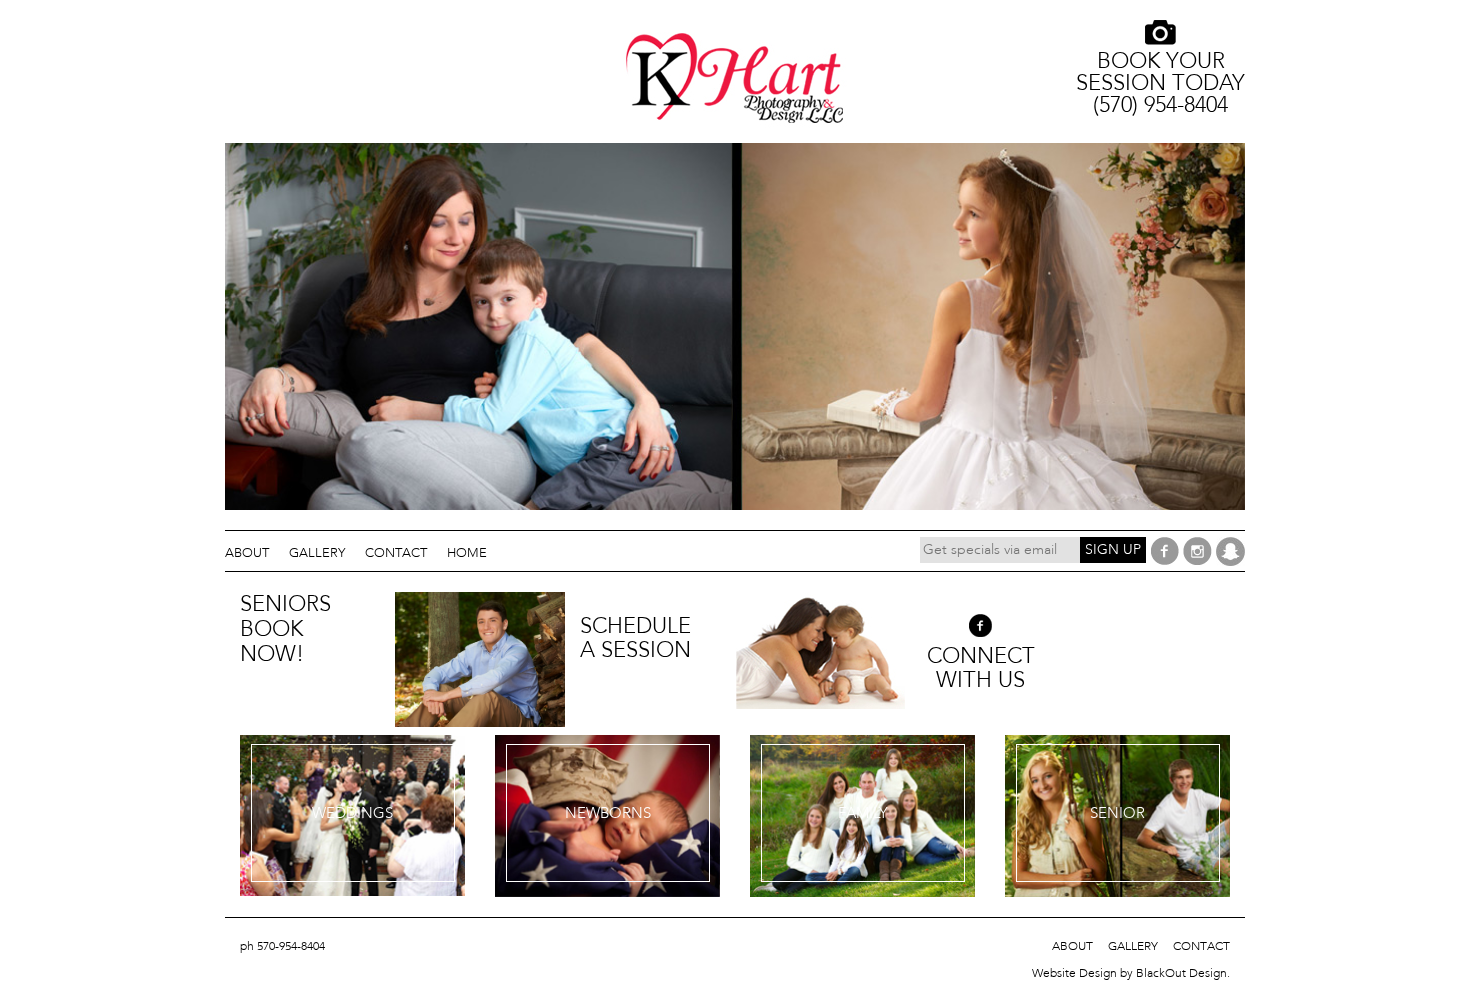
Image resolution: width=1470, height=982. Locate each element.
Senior (1117, 813)
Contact (396, 552)
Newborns (608, 813)
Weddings (352, 813)
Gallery (317, 552)
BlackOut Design (1181, 973)
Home (467, 552)
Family (863, 813)
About (247, 552)
